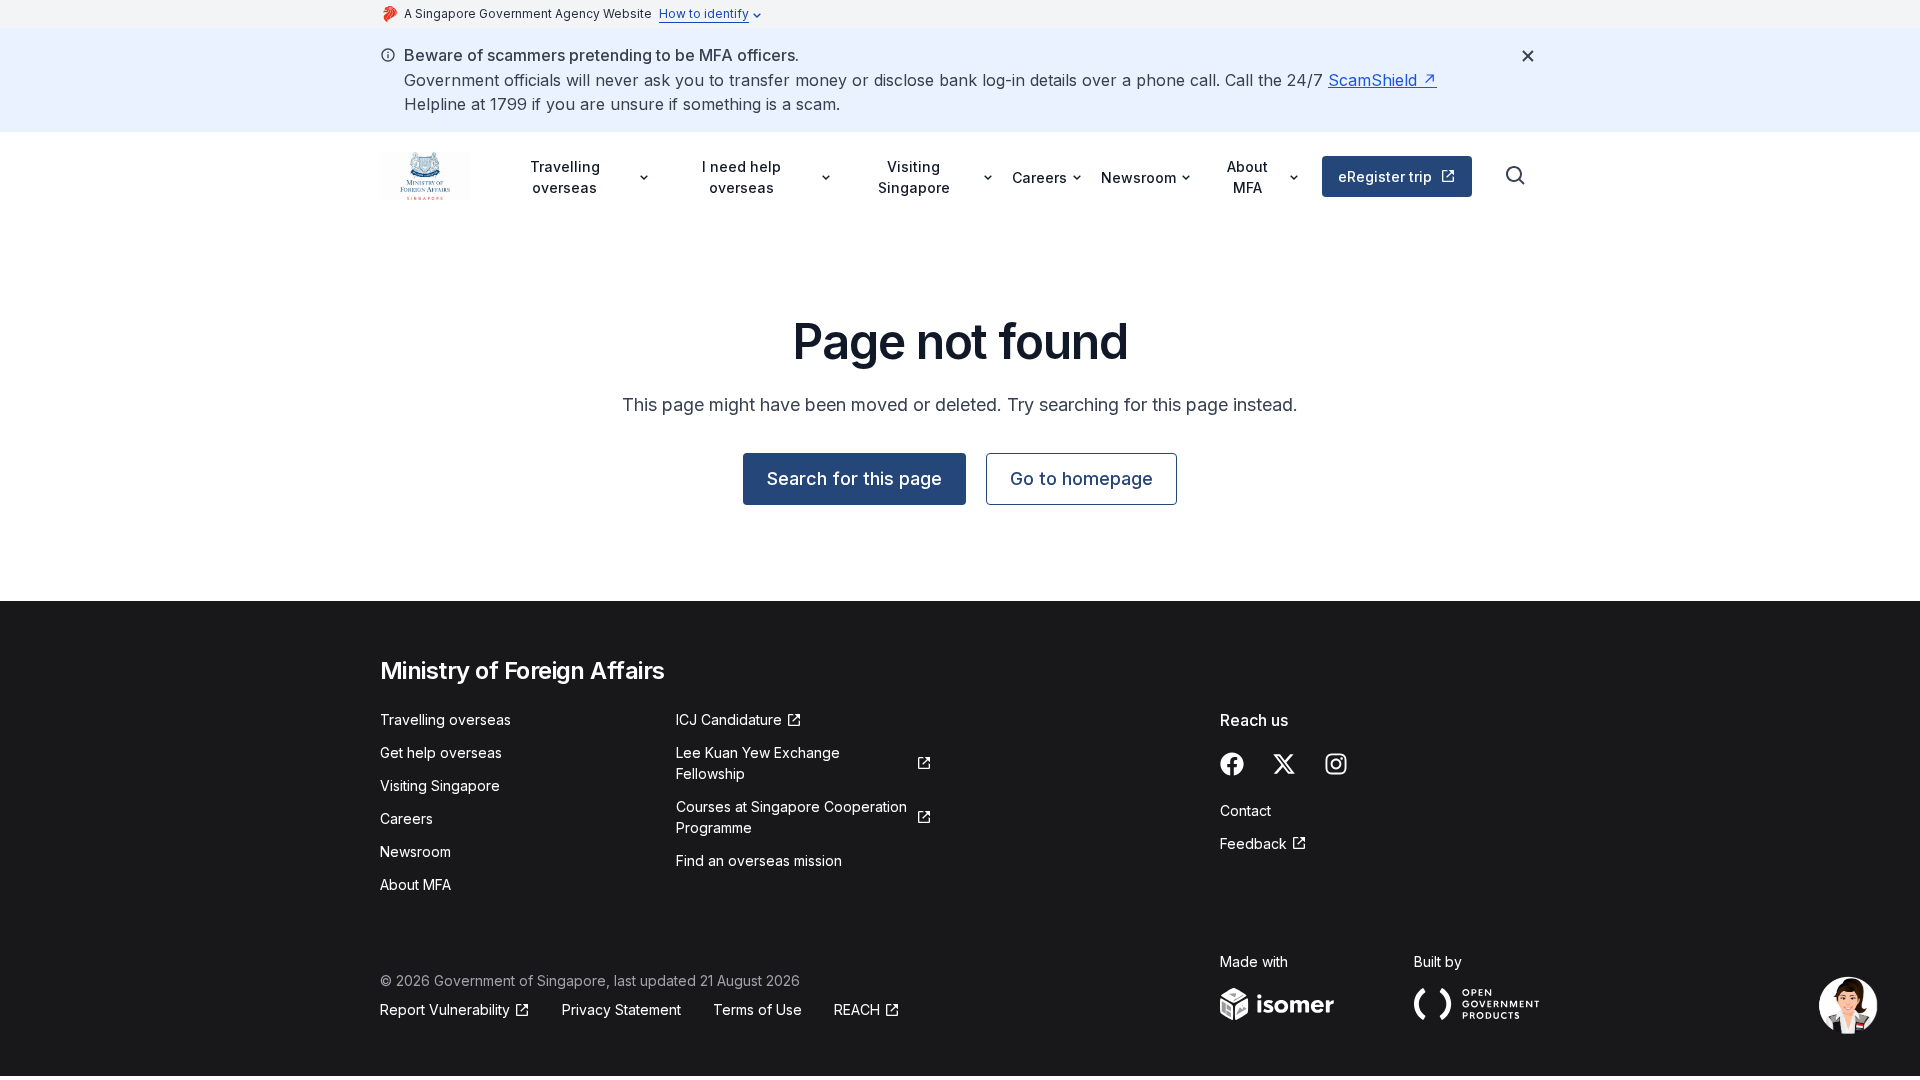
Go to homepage (1081, 478)
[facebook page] (1232, 764)
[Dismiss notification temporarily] (1528, 56)
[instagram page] (1336, 764)
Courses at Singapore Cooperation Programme (791, 817)
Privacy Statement (621, 1009)
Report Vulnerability (445, 1009)
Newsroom (415, 851)
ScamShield (1372, 80)
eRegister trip (1385, 176)
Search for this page (854, 478)
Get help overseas (441, 752)
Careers (406, 818)
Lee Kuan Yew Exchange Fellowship (758, 763)
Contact (1245, 810)
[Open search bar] (1516, 176)
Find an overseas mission (759, 860)
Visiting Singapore (440, 785)
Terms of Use (757, 1009)
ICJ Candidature (729, 719)
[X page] (1284, 764)
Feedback (1253, 843)
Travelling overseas (445, 719)
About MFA (415, 884)
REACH (857, 1009)
